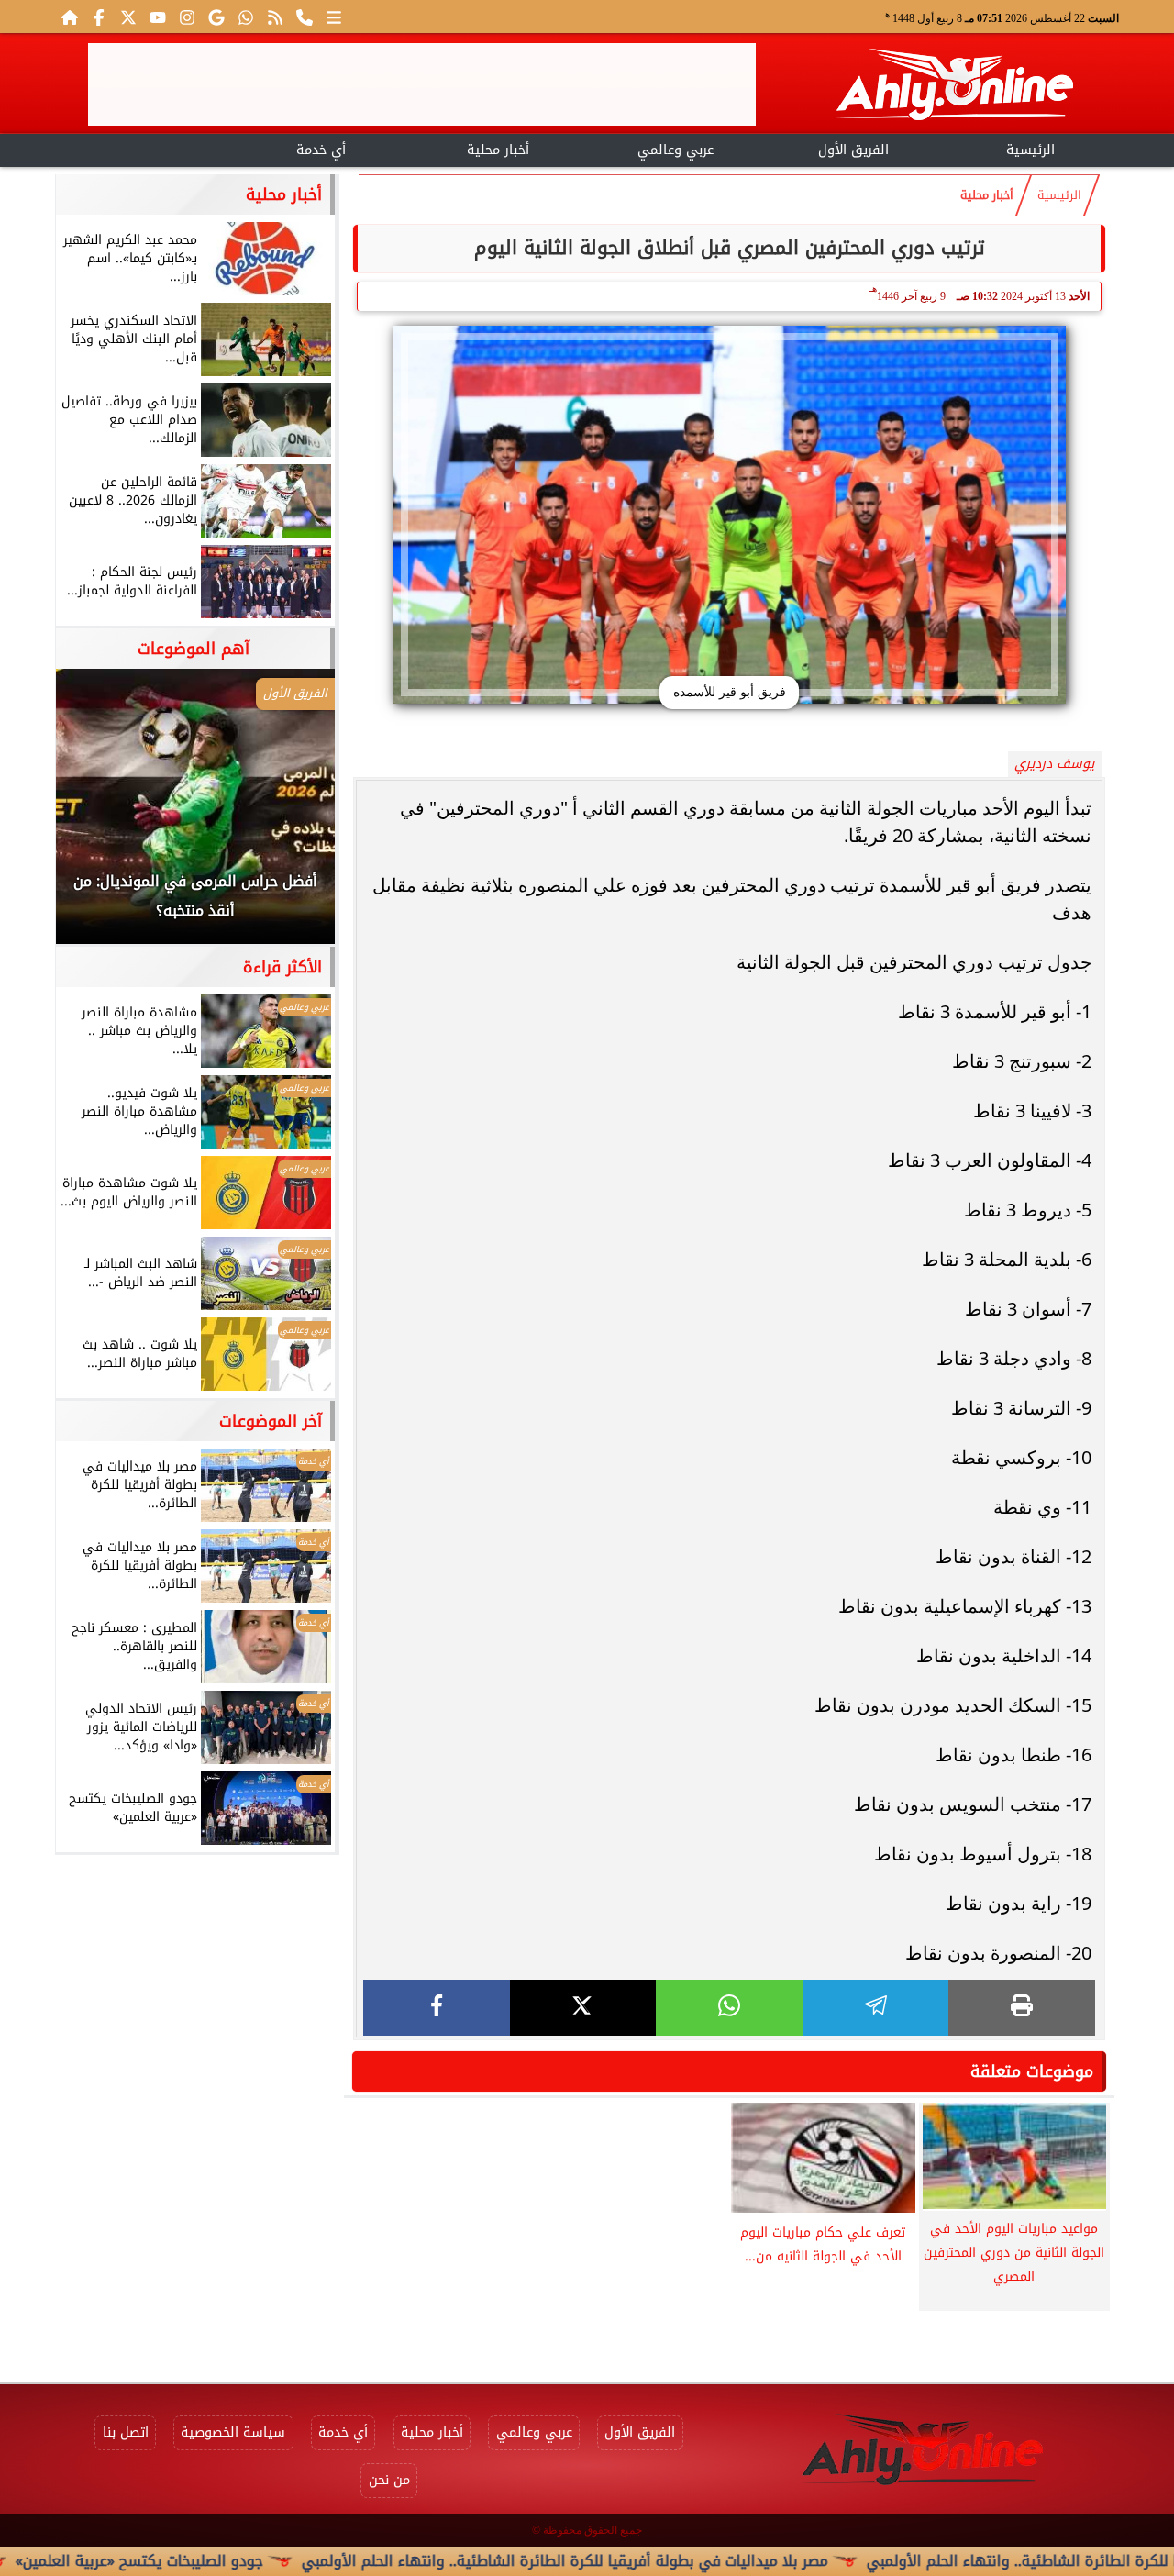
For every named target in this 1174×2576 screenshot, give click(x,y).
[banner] (422, 84)
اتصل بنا (126, 2432)
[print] (1022, 2008)
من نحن (389, 2480)
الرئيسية (1030, 150)
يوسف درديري (1054, 764)
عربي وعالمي (676, 150)
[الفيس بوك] (99, 17)
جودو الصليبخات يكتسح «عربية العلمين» (214, 2561)
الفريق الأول (853, 150)
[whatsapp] (729, 2008)
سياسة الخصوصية (233, 2432)
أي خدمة (321, 150)
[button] (94, 816)
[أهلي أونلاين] (954, 88)
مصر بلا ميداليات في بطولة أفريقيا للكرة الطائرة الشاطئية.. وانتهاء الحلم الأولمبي (639, 2561)
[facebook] (437, 2008)
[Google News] (216, 17)
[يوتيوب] (158, 17)
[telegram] (876, 2008)
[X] (583, 2008)
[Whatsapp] (246, 17)
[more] (334, 17)
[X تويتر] (128, 17)
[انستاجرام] (187, 17)
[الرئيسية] (70, 17)
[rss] (275, 17)
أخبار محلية (498, 150)
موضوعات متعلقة (1032, 2071)
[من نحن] (305, 17)
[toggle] (144, 148)
